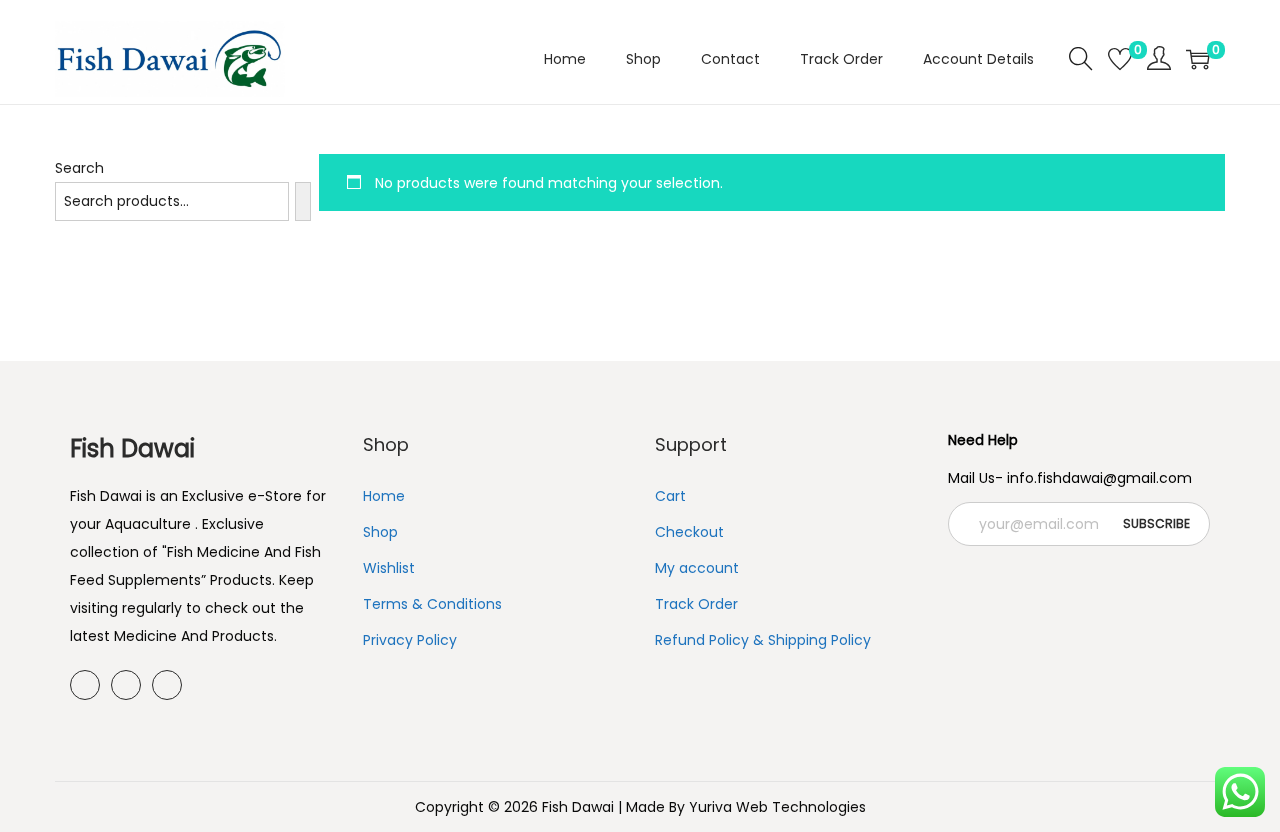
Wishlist (389, 568)
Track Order (696, 604)
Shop (380, 532)
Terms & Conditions (432, 604)
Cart (670, 496)
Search (79, 168)
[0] (1120, 59)
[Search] (303, 201)
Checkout (689, 532)
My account (697, 568)
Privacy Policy (410, 640)
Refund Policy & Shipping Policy (763, 640)
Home (384, 496)
